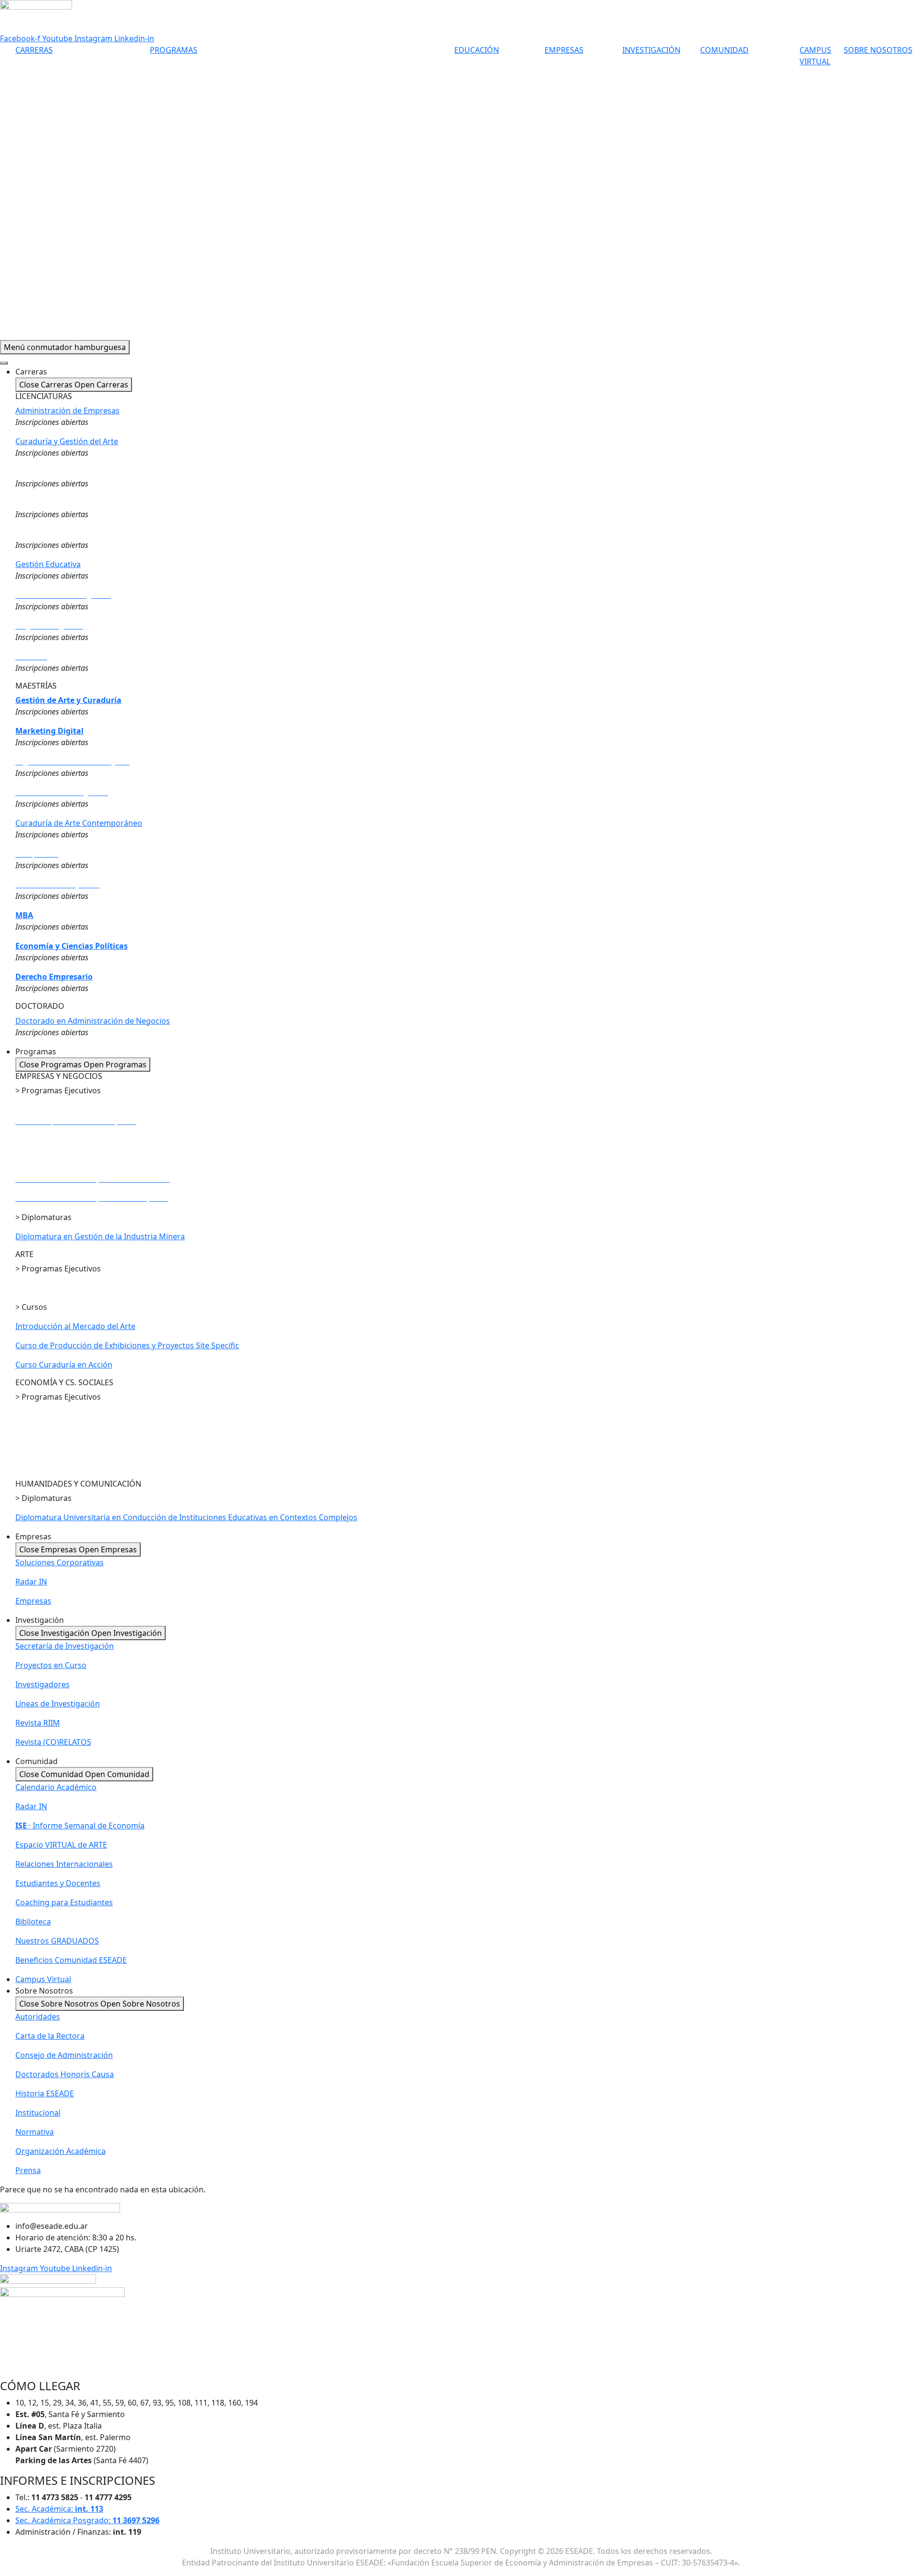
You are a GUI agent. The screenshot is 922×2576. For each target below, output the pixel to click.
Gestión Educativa (48, 564)
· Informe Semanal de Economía (80, 1826)
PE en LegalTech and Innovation (73, 1447)
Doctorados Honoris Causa (65, 2074)
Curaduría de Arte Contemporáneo (79, 823)
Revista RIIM (38, 1723)
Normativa (35, 2132)
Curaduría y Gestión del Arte (67, 441)
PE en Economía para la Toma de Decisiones (95, 1435)
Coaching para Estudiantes (64, 1902)
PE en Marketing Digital (58, 1140)
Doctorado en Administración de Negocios (93, 1021)
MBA (24, 915)
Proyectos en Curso (51, 1665)
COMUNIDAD (724, 50)
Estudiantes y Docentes (58, 1883)
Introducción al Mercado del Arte (75, 1326)
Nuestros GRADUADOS (57, 1941)
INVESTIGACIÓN (651, 50)
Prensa (28, 2170)
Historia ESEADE (45, 2093)
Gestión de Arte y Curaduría (68, 700)
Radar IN (31, 1582)
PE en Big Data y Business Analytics (79, 1160)
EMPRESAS (564, 50)
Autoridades (38, 2017)
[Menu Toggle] (4, 363)
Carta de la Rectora (50, 2036)
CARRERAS (34, 50)
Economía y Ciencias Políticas (72, 946)
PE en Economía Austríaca (62, 1466)
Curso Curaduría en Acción (64, 1365)
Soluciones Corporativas (60, 1562)
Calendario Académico (56, 1787)
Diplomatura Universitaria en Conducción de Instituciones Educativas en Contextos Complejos (186, 1517)
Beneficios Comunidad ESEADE (71, 1960)
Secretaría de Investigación (65, 1646)
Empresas (33, 1601)
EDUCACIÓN (477, 50)
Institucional (38, 2113)
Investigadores (42, 1684)
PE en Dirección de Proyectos (70, 1110)
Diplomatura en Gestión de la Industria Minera (100, 1236)
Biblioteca (33, 1922)
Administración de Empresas (67, 411)
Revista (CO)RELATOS (53, 1742)
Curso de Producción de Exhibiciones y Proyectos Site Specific (127, 1345)
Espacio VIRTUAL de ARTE (61, 1845)
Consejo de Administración (64, 2055)
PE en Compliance (49, 1416)
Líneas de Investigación (58, 1704)
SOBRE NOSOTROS (878, 50)
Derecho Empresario (54, 977)
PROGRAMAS (174, 50)
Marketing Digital (49, 731)
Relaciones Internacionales (64, 1864)
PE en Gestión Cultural (56, 1288)
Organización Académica (61, 2151)
